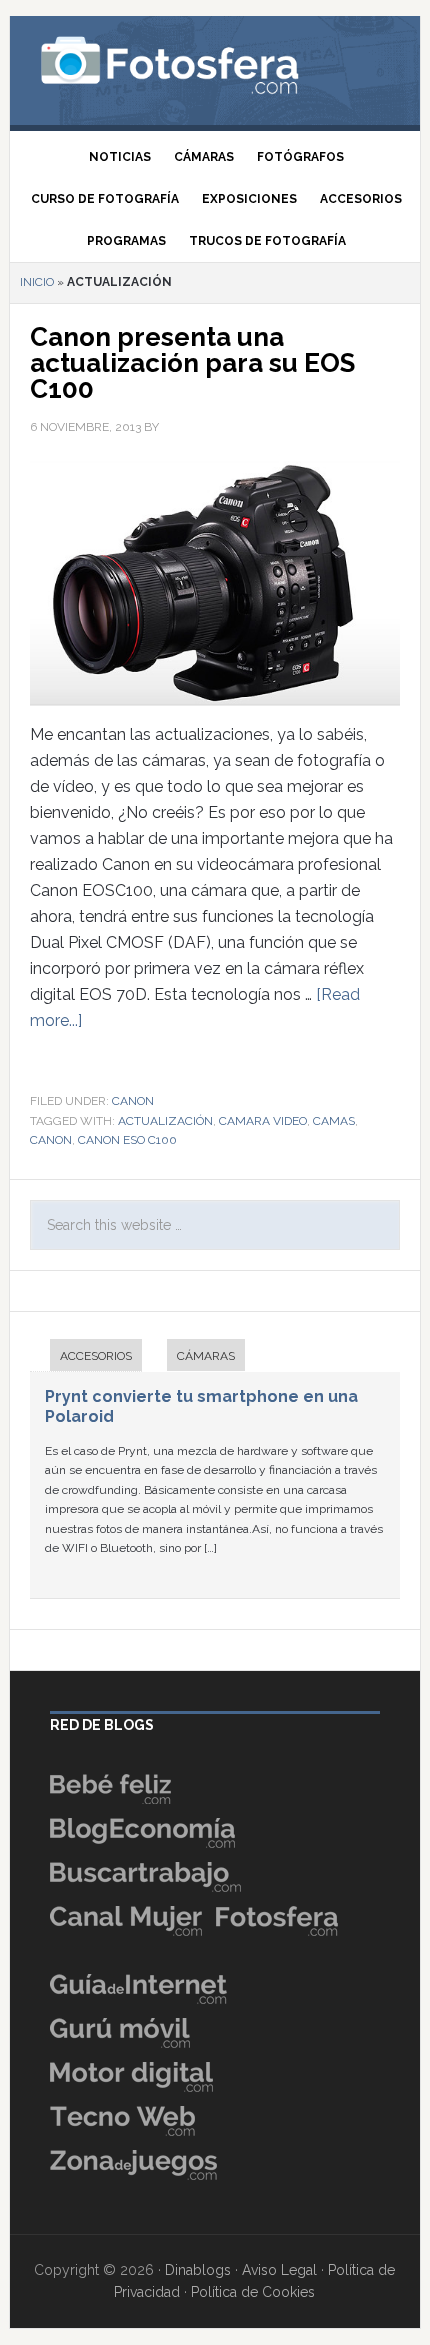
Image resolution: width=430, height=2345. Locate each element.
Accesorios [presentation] (96, 1356)
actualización (165, 1121)
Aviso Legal (279, 2270)
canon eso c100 (127, 1140)
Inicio (37, 282)
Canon (133, 1101)
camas (334, 1121)
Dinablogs (198, 2270)
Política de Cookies (253, 2292)
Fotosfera (215, 65)
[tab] (86, 1357)
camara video (263, 1121)
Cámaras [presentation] (206, 1356)
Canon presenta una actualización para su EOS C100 (192, 363)
